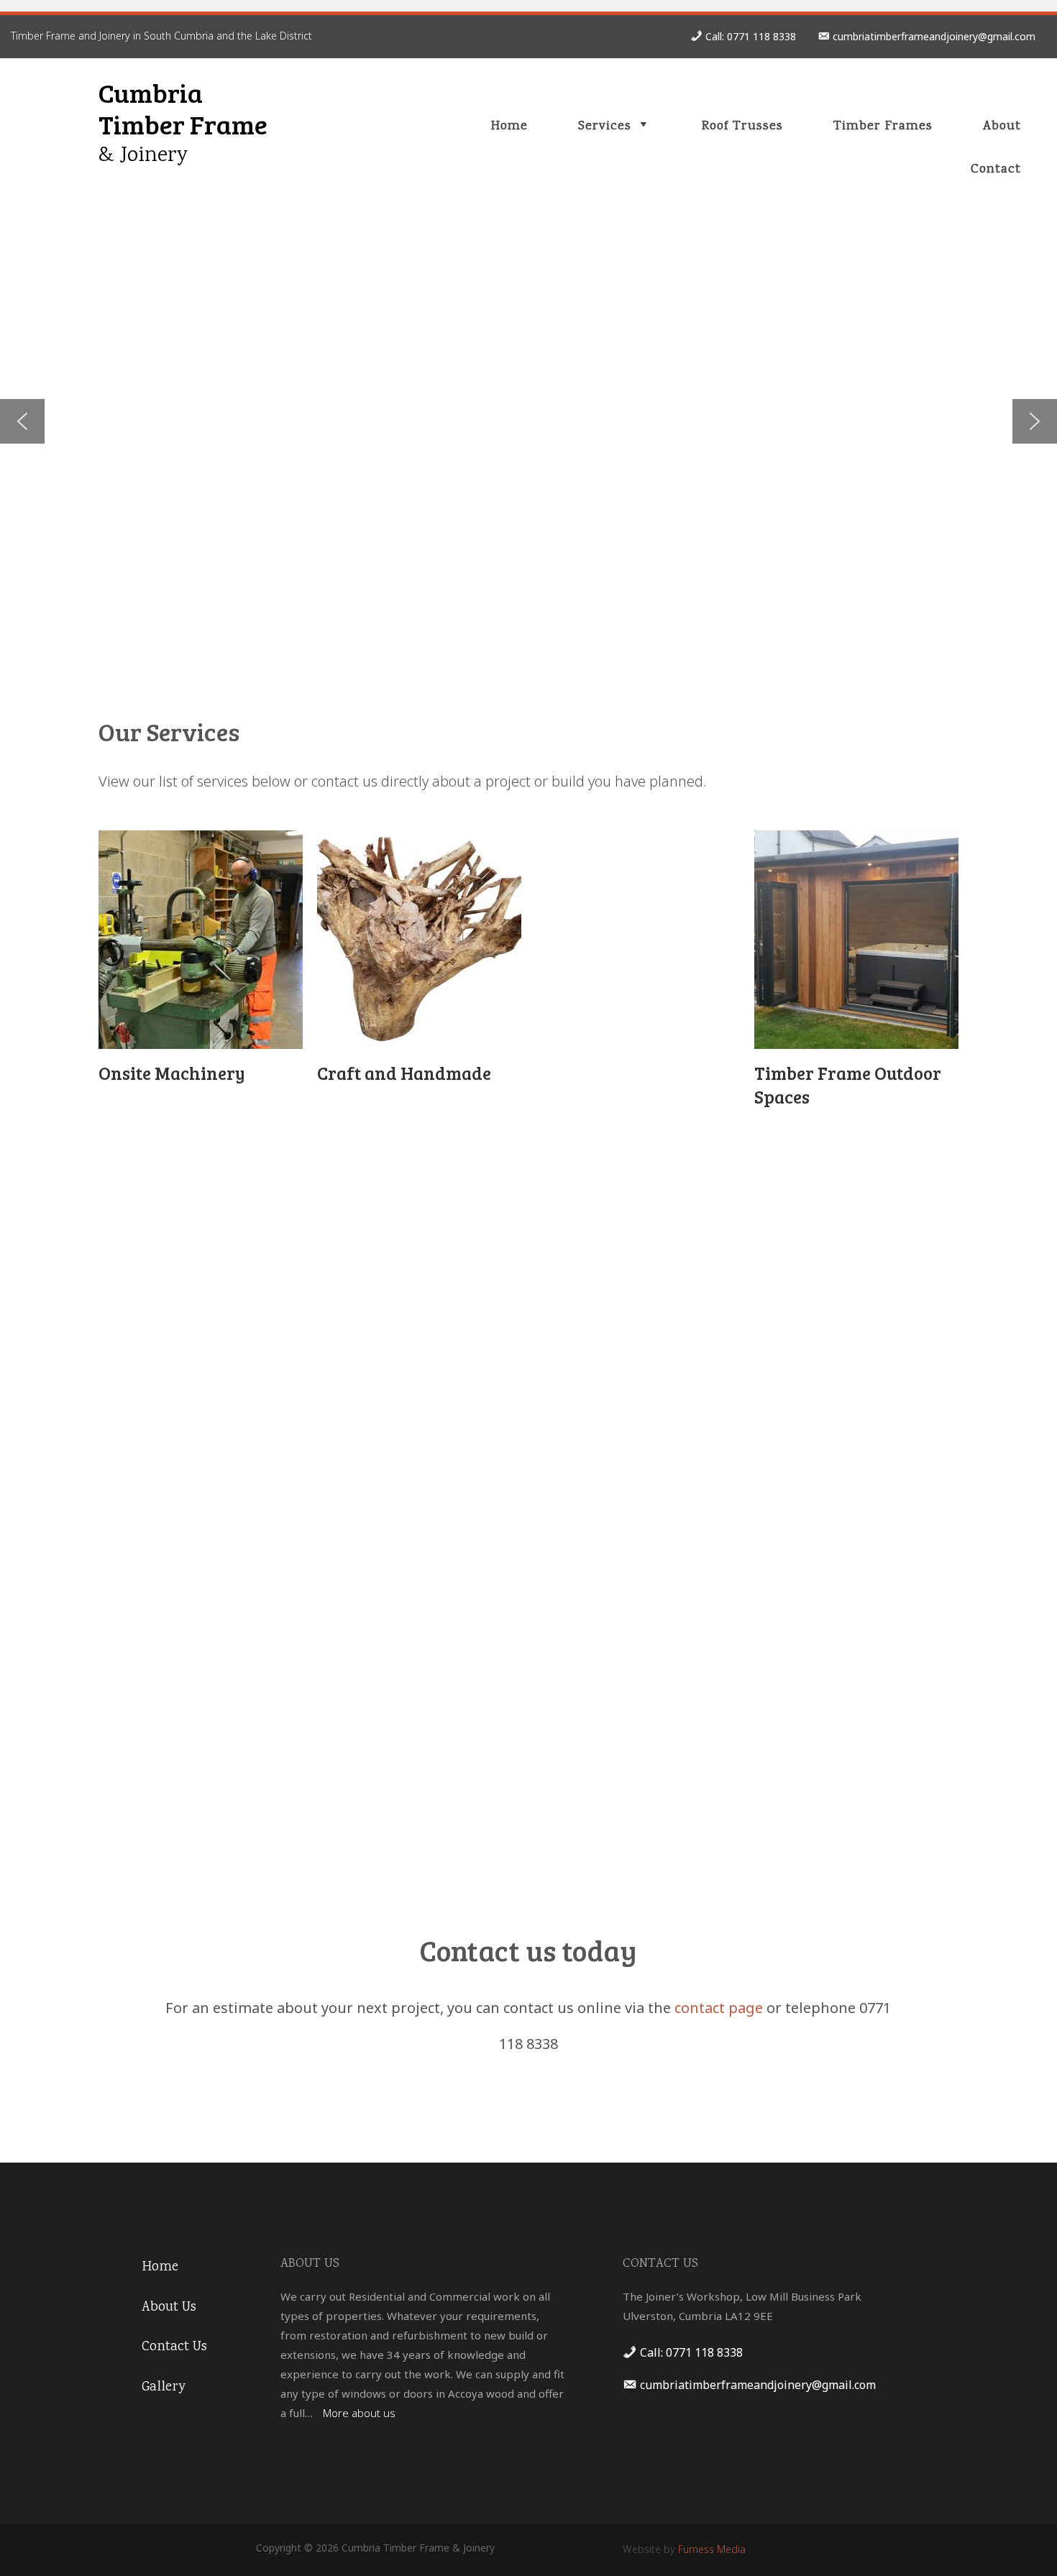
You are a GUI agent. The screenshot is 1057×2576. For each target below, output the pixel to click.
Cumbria (151, 92)
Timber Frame (183, 124)
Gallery (163, 2388)
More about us (359, 2413)
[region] (528, 421)
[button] (22, 421)
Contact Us (174, 2347)
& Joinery (143, 156)
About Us (169, 2308)
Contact (996, 170)
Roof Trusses (742, 127)
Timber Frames (883, 127)
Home (509, 127)
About (1002, 127)
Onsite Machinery (172, 1073)
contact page (719, 2008)
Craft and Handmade (404, 1073)
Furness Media (712, 2549)
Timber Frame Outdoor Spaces (848, 1085)
